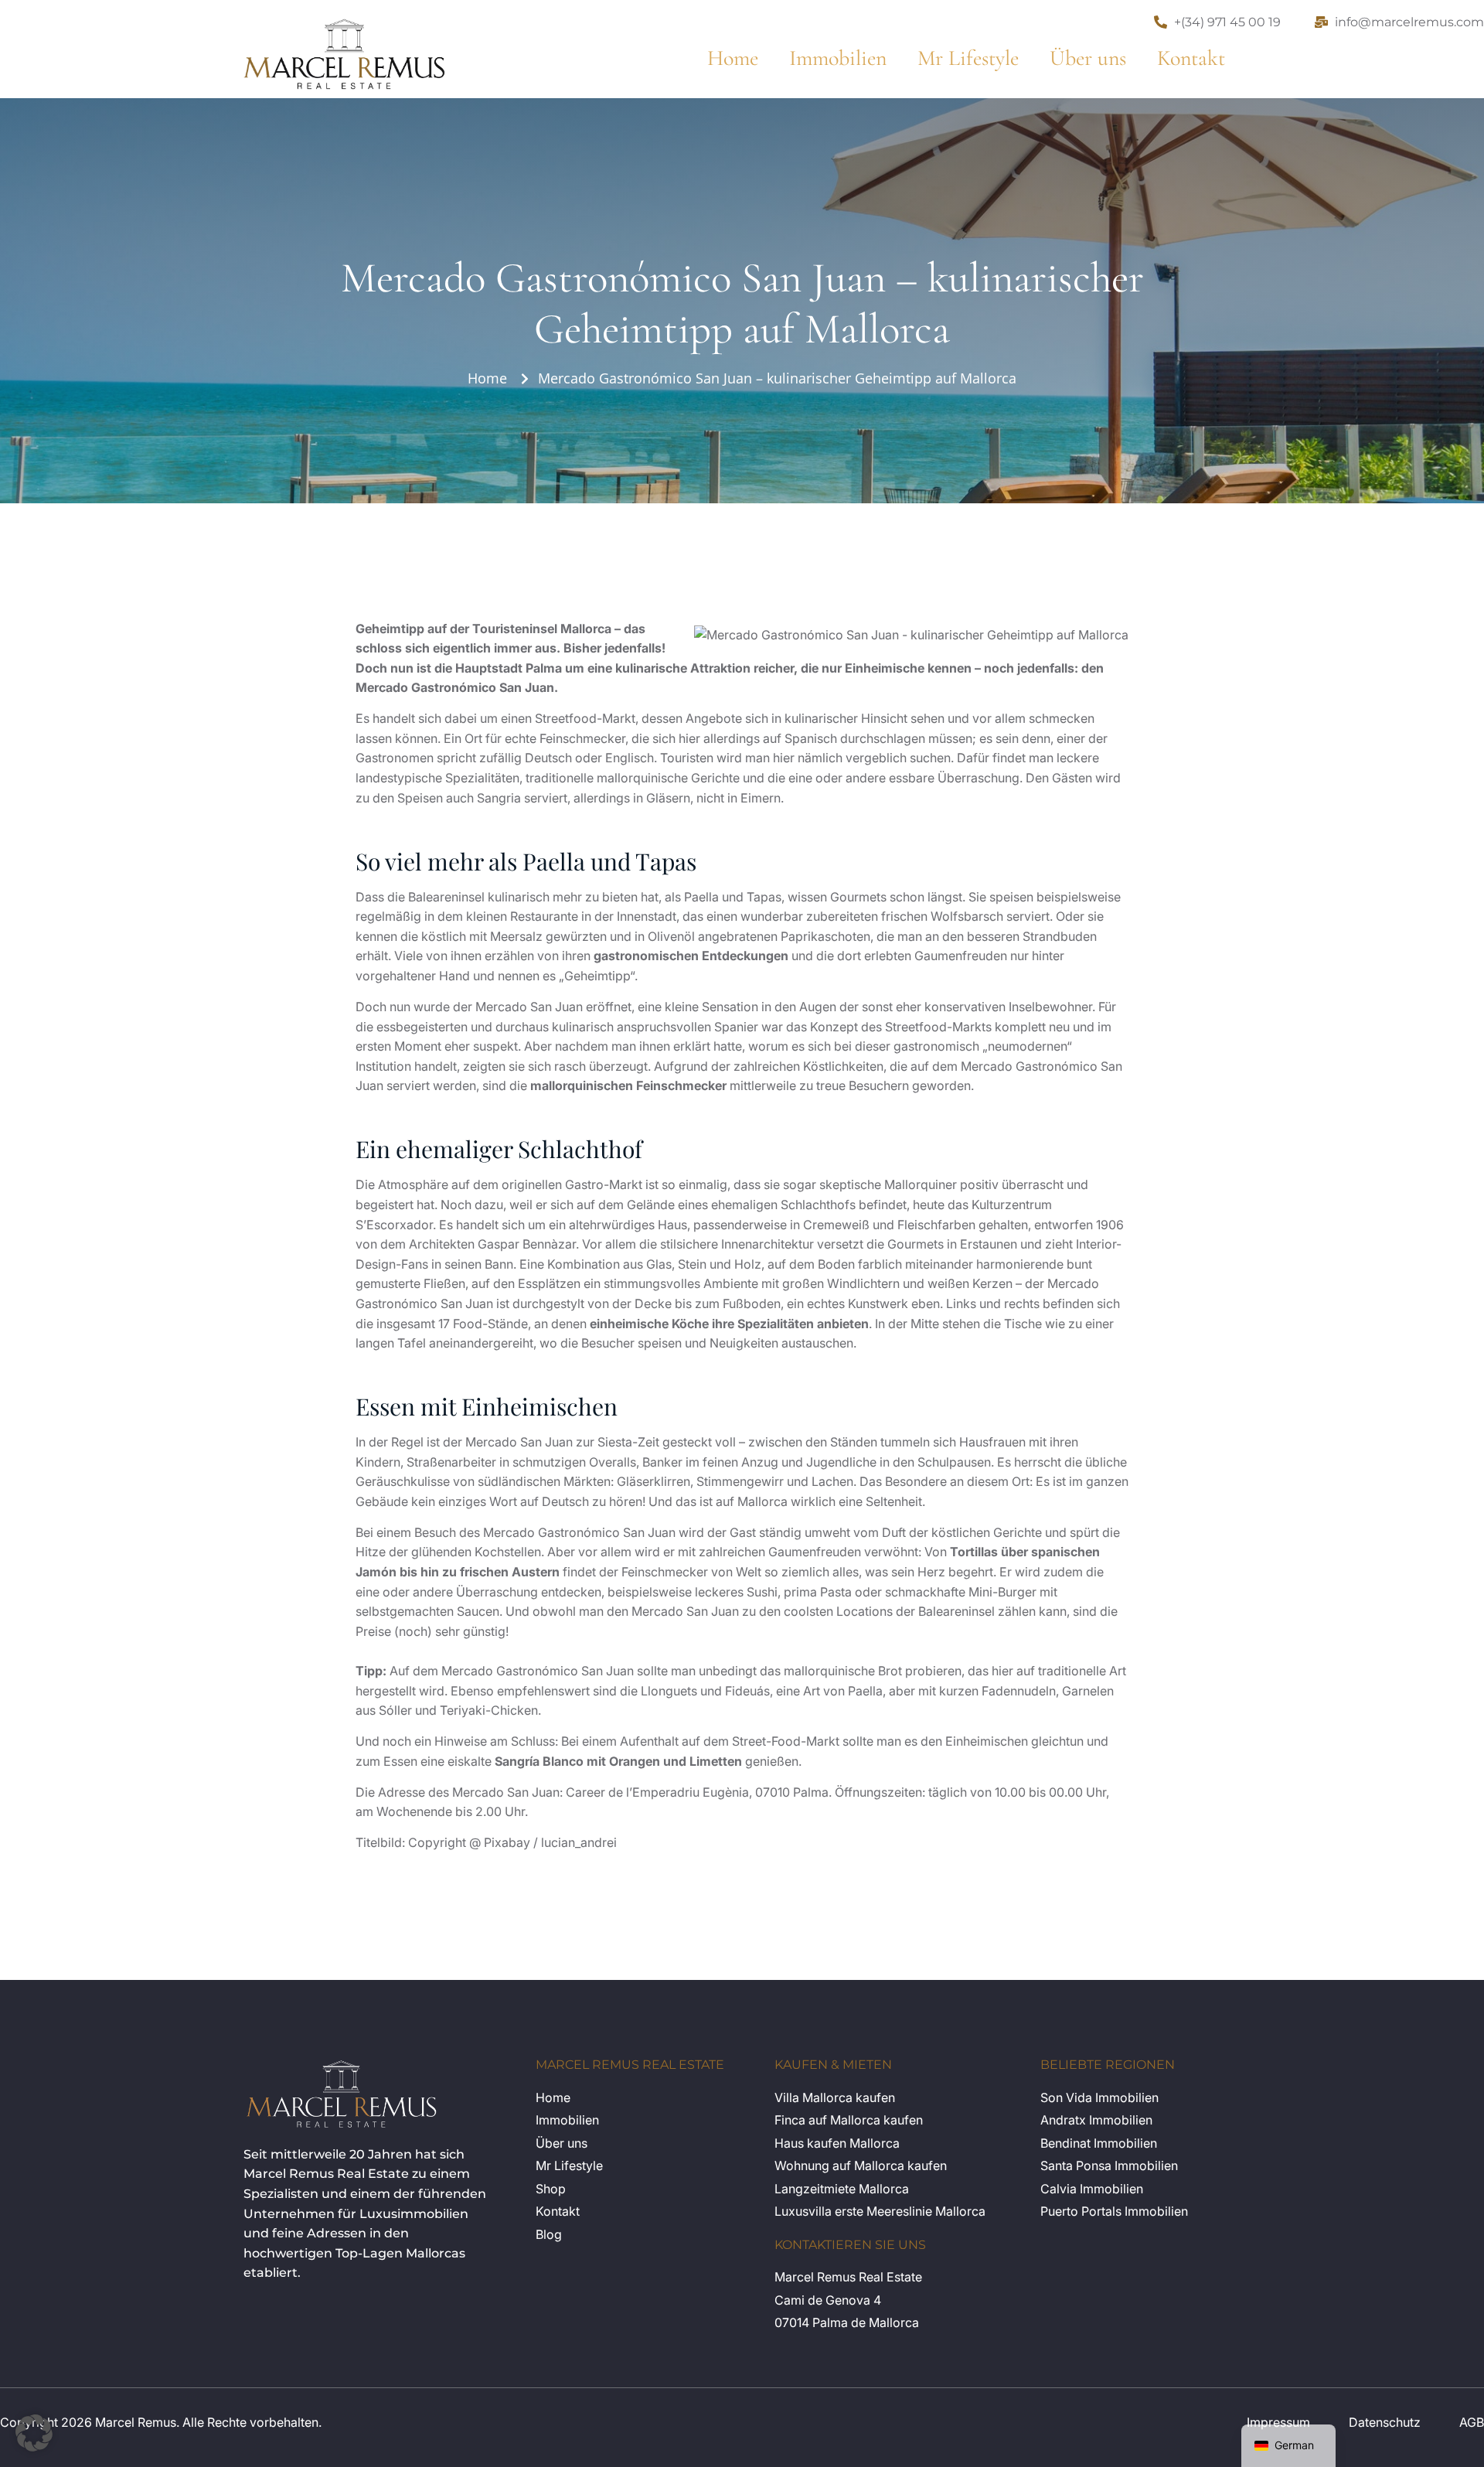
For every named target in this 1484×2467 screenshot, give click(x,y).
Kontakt (1191, 58)
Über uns (1088, 58)
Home (733, 58)
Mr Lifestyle (968, 58)
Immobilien (838, 58)
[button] (34, 2433)
